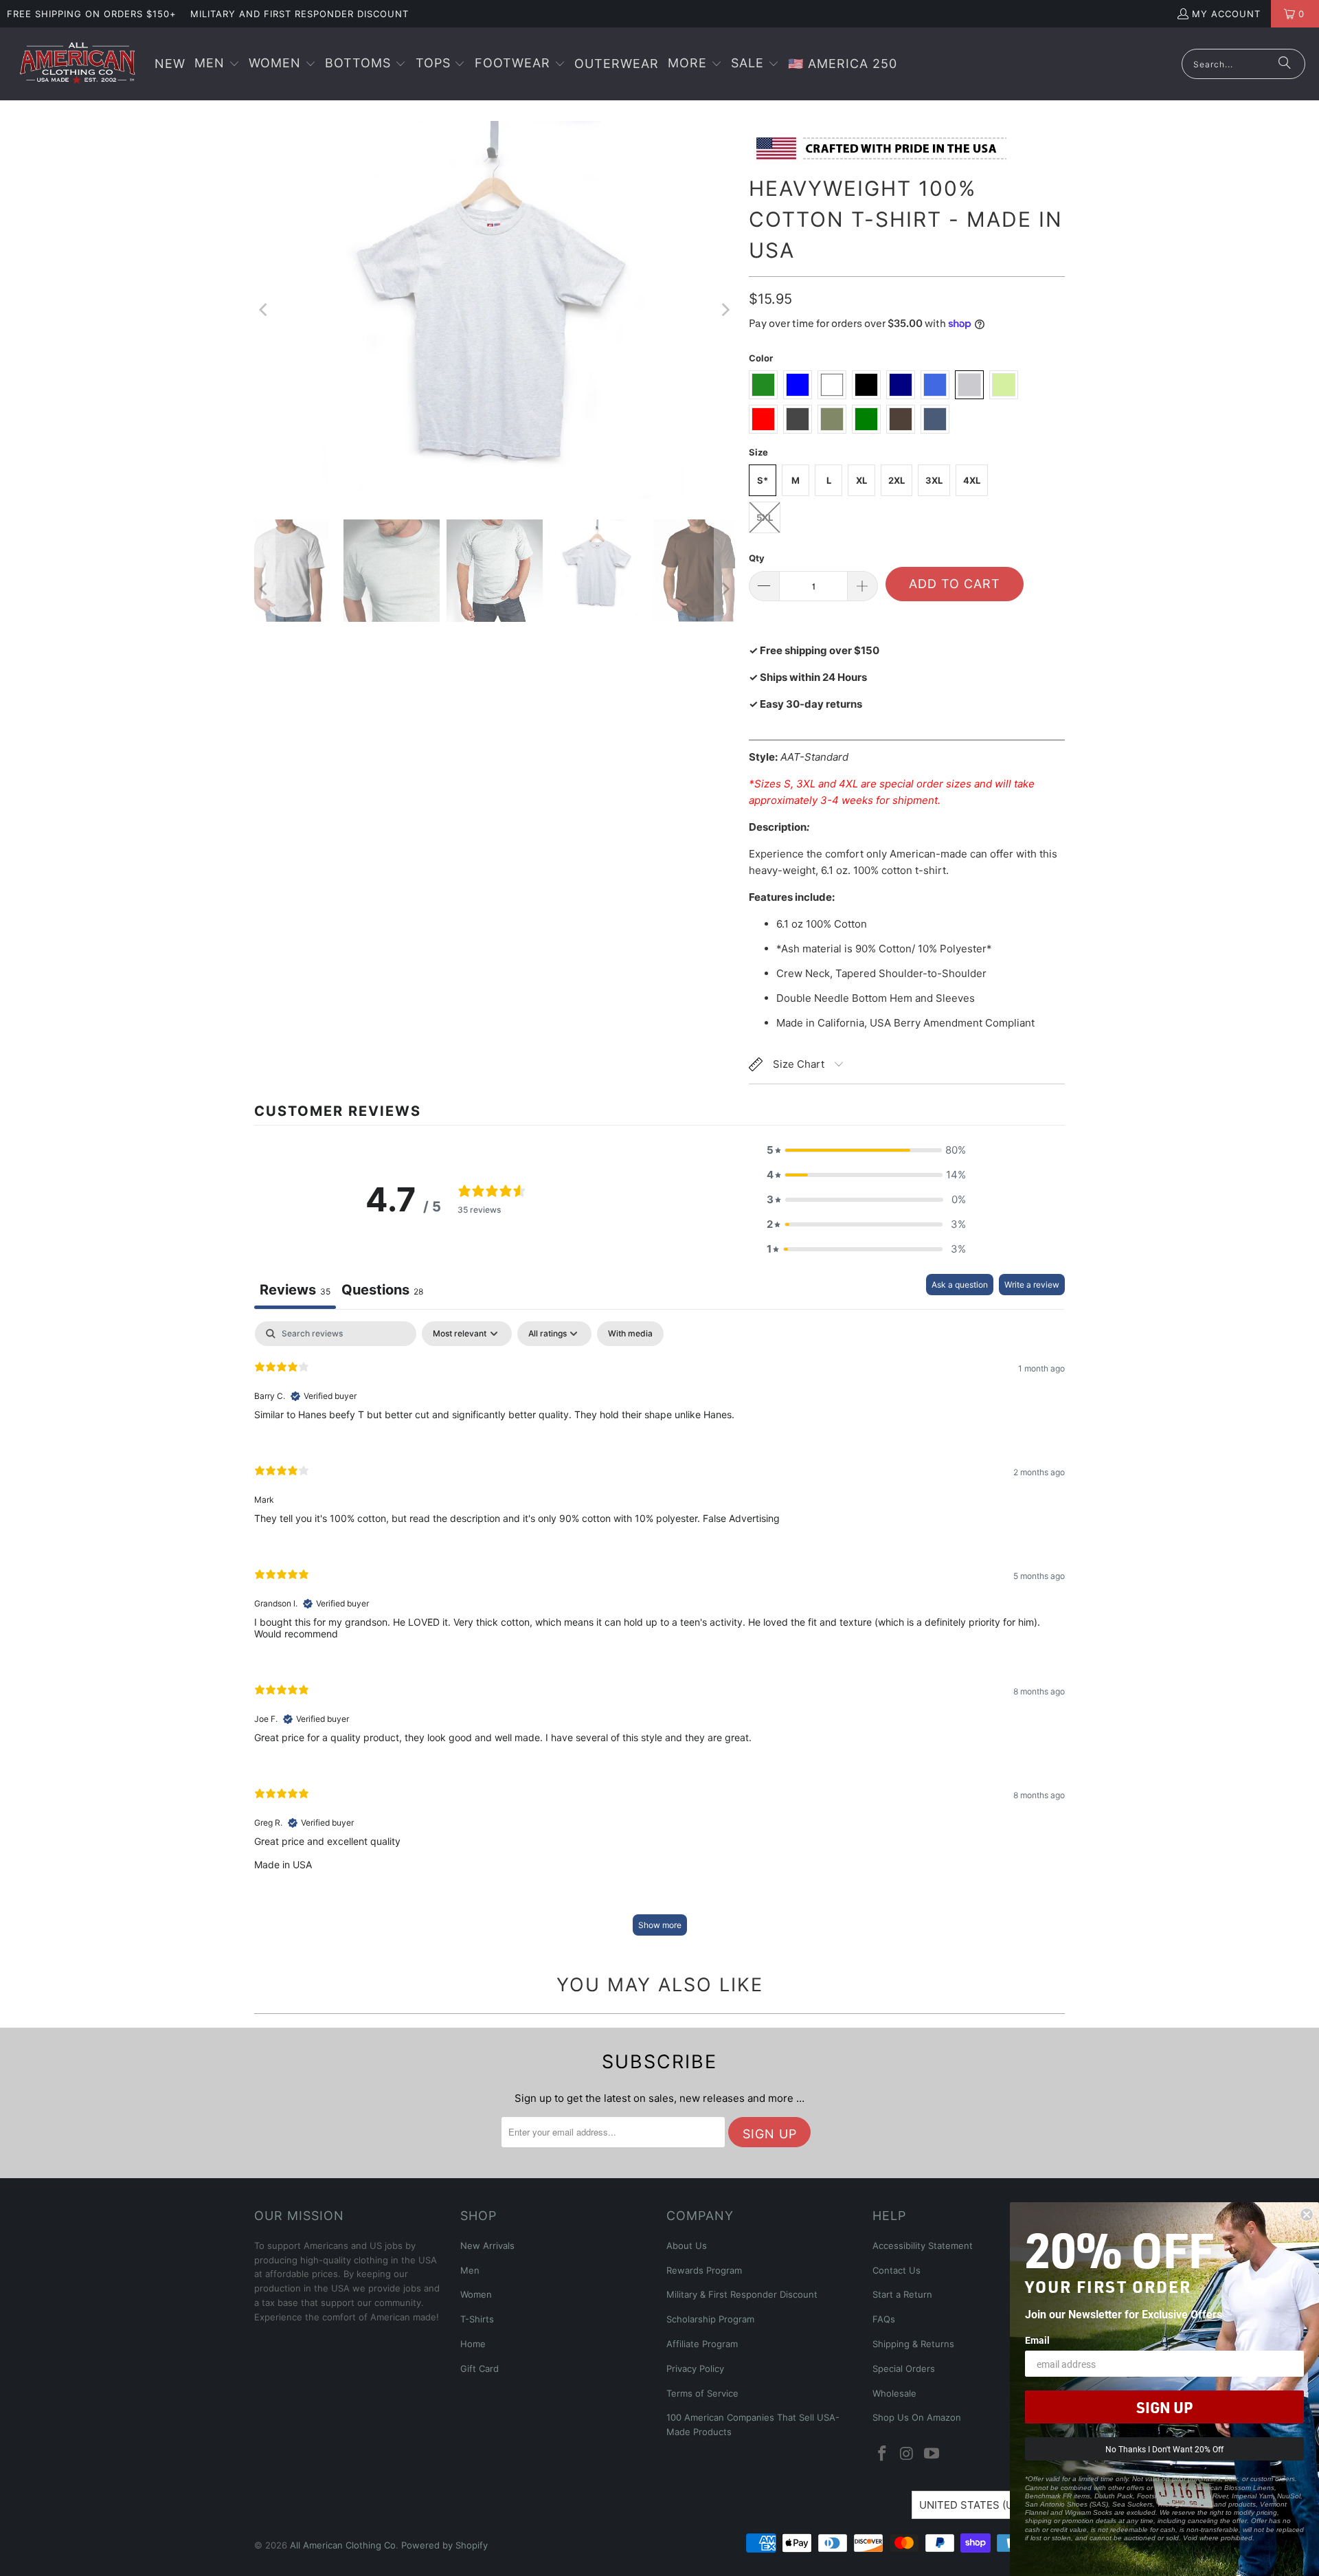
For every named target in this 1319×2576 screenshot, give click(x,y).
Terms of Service (702, 2393)
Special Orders (904, 2368)
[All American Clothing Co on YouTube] (932, 2454)
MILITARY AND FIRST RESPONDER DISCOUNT (300, 14)
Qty (757, 558)
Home (473, 2344)
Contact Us (897, 2270)
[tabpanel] (659, 1635)
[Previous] (264, 310)
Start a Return (902, 2294)
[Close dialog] (1307, 2215)
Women (476, 2294)
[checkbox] (630, 1334)
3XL (934, 480)
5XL (765, 517)
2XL (897, 480)
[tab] (382, 1291)
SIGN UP (1164, 2407)
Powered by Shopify (444, 2545)
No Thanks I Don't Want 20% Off (1164, 2449)
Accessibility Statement (923, 2245)
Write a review (1032, 1285)
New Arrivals (487, 2245)
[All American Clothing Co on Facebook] (883, 2454)
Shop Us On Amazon (917, 2417)
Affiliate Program (702, 2344)
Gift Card (480, 2368)
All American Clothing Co (343, 2545)
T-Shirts (477, 2319)
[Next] (725, 310)
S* (763, 480)
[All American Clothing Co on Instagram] (907, 2454)
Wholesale (894, 2393)
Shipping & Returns (913, 2344)
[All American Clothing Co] (77, 64)
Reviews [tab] (295, 1290)
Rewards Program (704, 2270)
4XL (972, 480)
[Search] (1285, 64)
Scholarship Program (710, 2319)
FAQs (884, 2319)
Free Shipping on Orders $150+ (92, 14)
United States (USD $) (980, 2505)
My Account (1226, 14)
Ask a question (960, 1285)
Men (470, 2270)
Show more (660, 1925)
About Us (687, 2245)
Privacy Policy (695, 2368)
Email (1037, 2340)
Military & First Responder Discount (742, 2294)
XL (861, 480)
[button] (217, 64)
